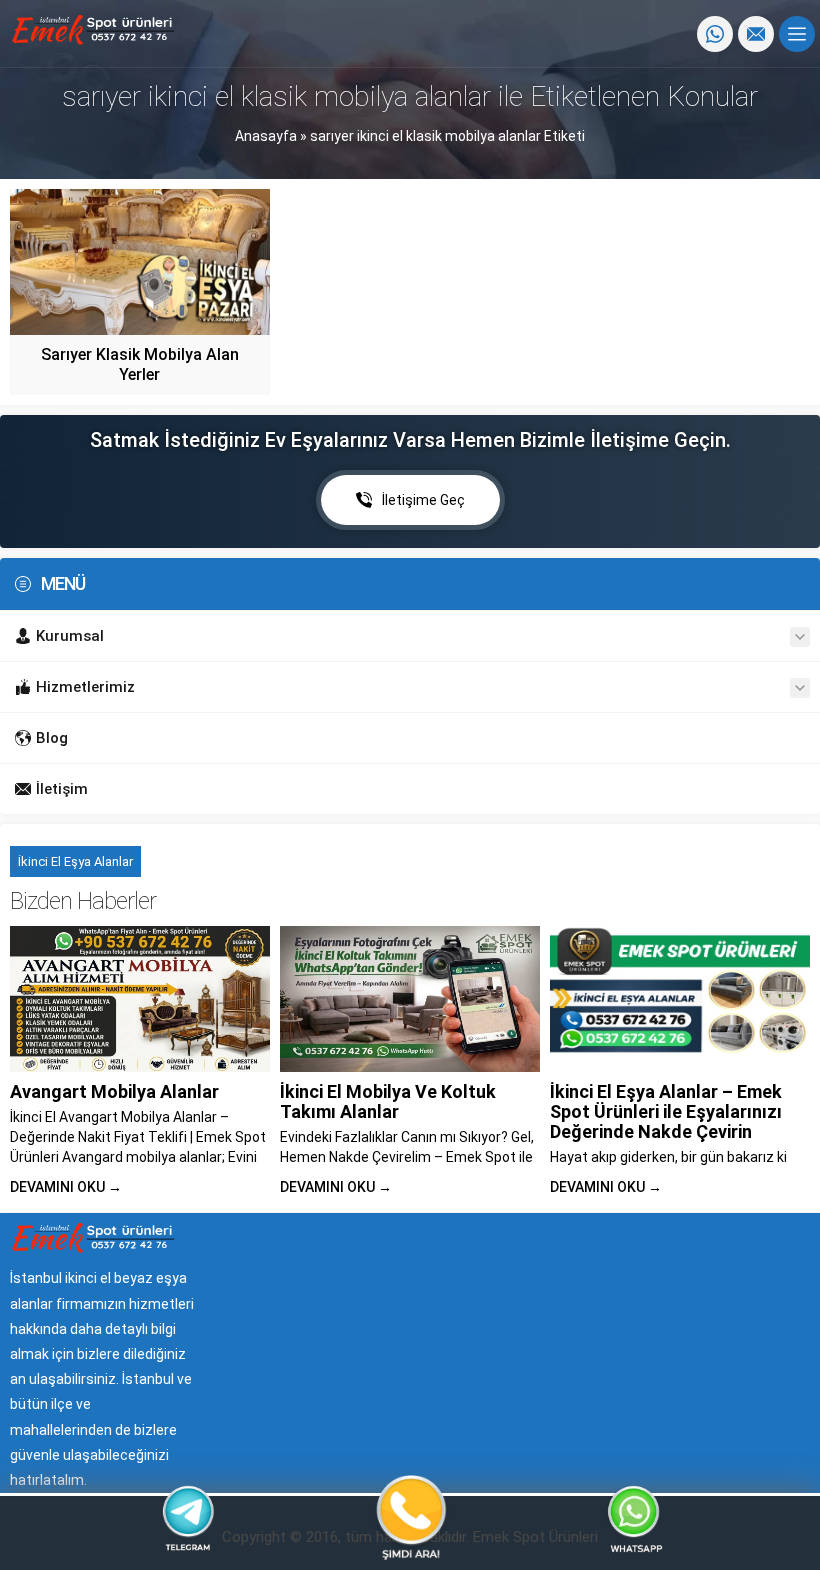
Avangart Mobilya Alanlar (114, 1091)
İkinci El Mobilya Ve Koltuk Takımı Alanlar (388, 1101)
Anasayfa (266, 136)
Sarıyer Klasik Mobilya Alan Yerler (140, 364)
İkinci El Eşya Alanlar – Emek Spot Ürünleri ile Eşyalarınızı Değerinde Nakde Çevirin (666, 1111)
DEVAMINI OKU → (66, 1187)
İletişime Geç (423, 500)
